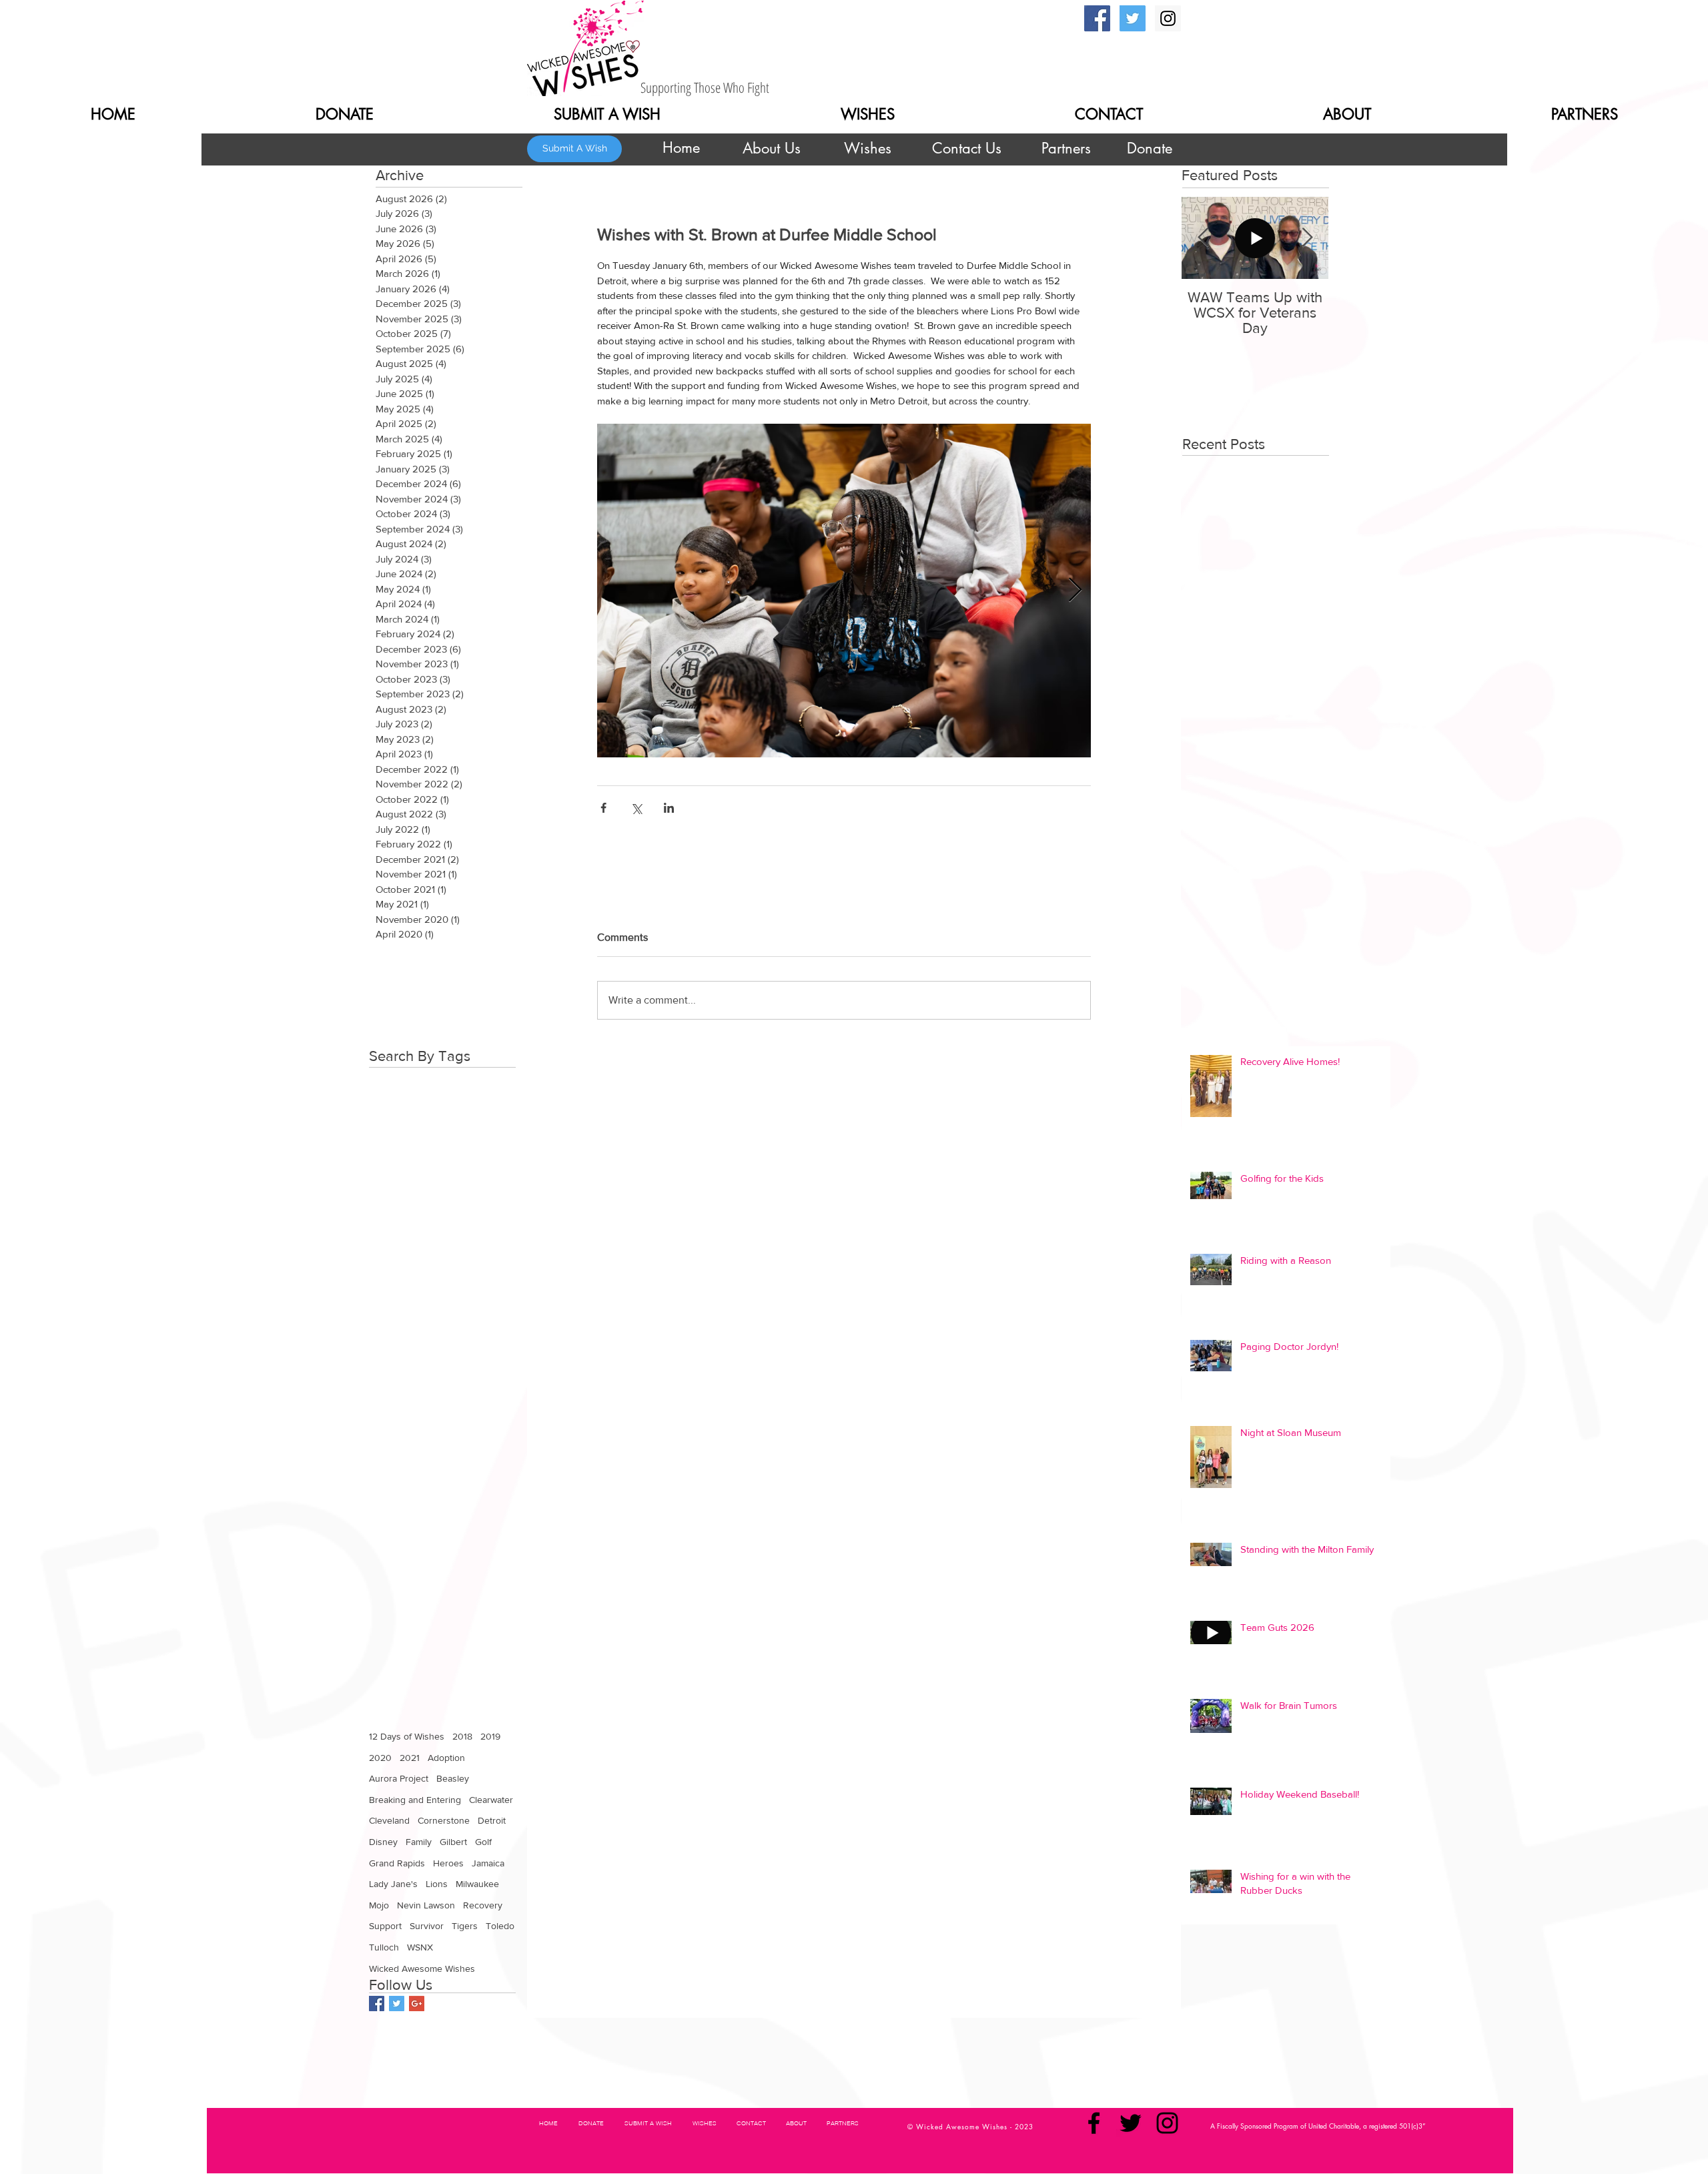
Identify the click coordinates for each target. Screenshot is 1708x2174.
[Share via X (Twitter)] (636, 808)
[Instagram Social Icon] (1168, 18)
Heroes (448, 1863)
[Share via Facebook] (603, 808)
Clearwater (491, 1800)
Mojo (379, 1905)
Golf (483, 1842)
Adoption (446, 1758)
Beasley (453, 1778)
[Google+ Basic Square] (417, 2004)
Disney (383, 1842)
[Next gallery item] (1075, 590)
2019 (490, 1736)
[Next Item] (1307, 238)
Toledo (500, 1926)
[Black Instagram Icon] (1167, 2123)
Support (385, 1926)
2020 (380, 1758)
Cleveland (389, 1820)
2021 (410, 1758)
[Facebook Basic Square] (377, 2004)
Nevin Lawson (426, 1905)
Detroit (492, 1820)
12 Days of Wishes (407, 1736)
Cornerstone (444, 1820)
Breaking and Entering (415, 1800)
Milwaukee (477, 1884)
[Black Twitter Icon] (1131, 2123)
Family (419, 1842)
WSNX (420, 1947)
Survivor (427, 1926)
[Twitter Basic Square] (397, 2004)
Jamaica (488, 1863)
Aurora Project (399, 1778)
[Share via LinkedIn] (669, 808)
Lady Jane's (393, 1884)
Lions (437, 1884)
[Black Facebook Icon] (1094, 2123)
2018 (462, 1736)
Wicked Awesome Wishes (422, 1968)
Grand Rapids (397, 1863)
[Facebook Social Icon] (1097, 18)
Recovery (483, 1905)
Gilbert (453, 1842)
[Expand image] (844, 591)
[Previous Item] (1203, 238)
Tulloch (384, 1947)
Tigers (465, 1926)
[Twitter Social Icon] (1133, 18)
